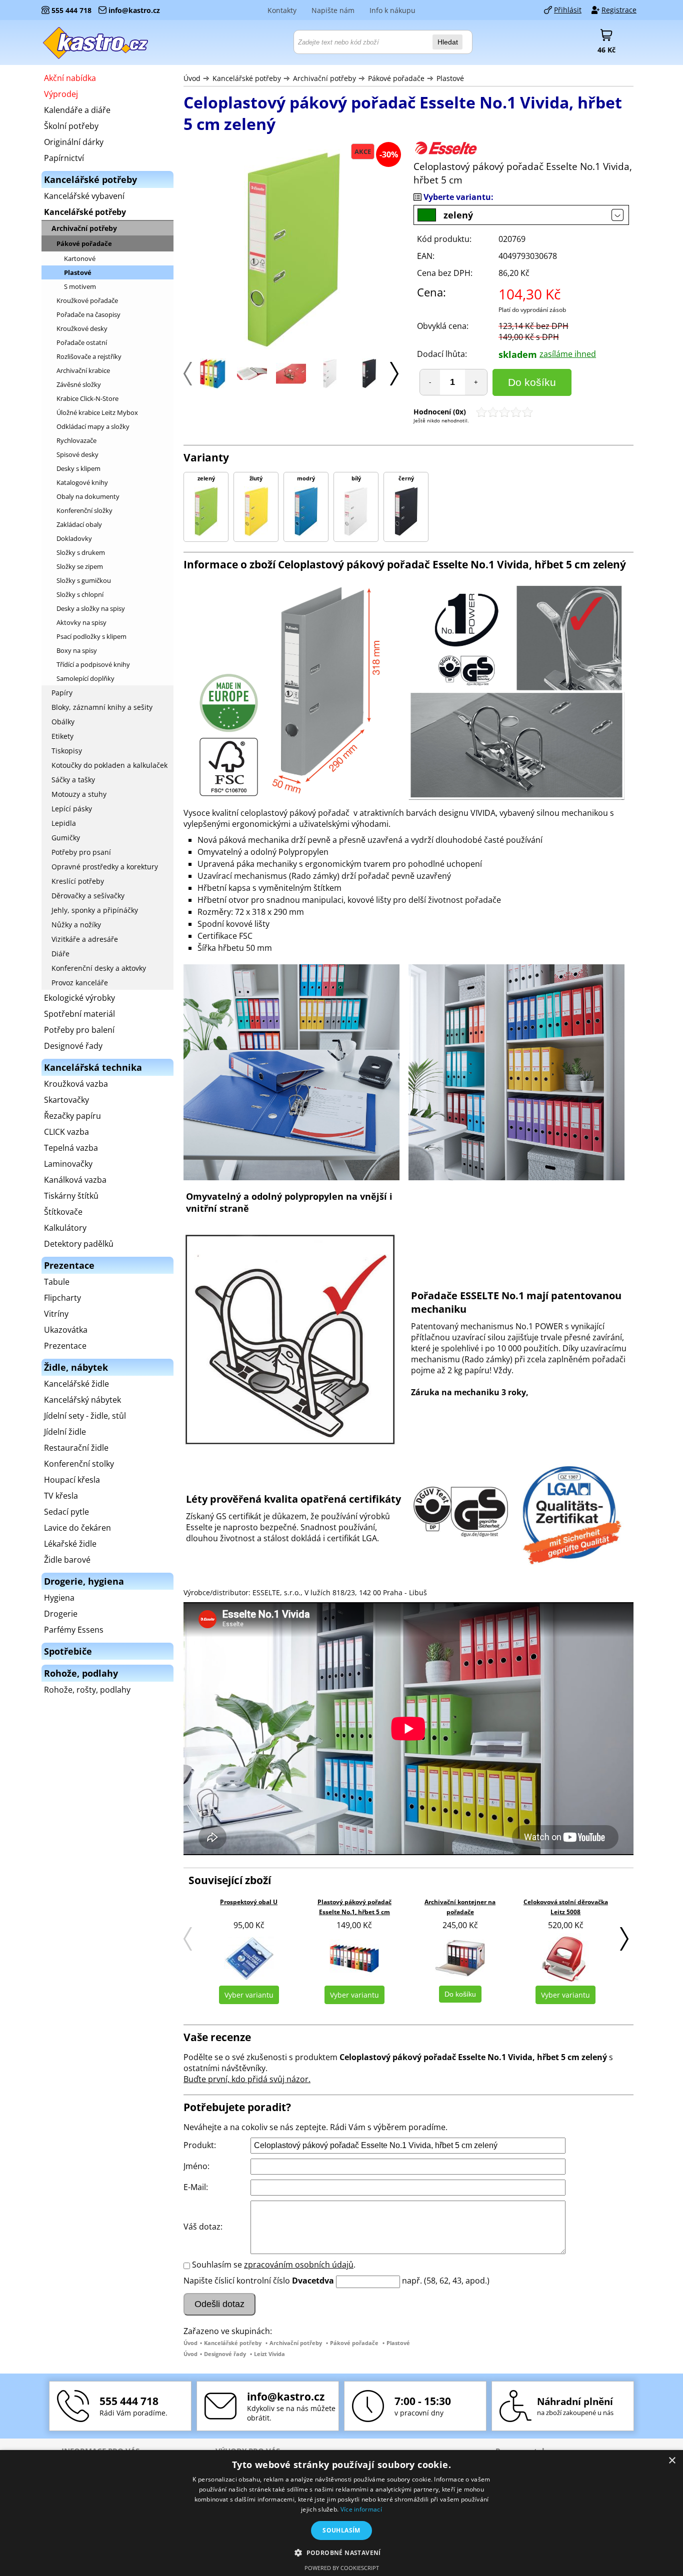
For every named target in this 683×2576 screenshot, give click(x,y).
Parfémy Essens (74, 1630)
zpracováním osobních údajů (299, 2265)
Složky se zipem (80, 566)
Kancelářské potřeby (247, 78)
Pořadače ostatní (82, 342)
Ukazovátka (66, 1330)
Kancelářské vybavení (84, 196)
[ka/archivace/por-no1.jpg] (252, 377)
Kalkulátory (65, 1228)
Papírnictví (64, 158)
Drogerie (61, 1614)
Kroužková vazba (76, 1084)
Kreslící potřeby (78, 881)
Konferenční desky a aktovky (99, 968)
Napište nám (333, 10)
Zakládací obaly (79, 524)
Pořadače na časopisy (88, 314)
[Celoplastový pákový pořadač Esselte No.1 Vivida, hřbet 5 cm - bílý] (330, 385)
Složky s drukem (81, 552)
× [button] (672, 2461)
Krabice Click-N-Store (87, 398)
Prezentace (65, 1346)
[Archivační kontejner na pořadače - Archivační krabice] (460, 1958)
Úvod (192, 78)
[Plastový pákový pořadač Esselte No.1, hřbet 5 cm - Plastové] (354, 1958)
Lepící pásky (72, 809)
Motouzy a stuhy (79, 794)
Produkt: (200, 2145)
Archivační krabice (83, 370)
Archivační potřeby (324, 78)
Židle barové (67, 1560)
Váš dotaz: (203, 2227)
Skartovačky (66, 1100)
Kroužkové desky (82, 328)
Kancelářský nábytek (82, 1400)
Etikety (62, 736)
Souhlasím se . (274, 2265)
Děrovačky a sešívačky (88, 896)
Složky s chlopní (80, 594)
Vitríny (56, 1314)
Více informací (361, 2509)
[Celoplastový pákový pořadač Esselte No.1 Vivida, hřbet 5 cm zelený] (293, 251)
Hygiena (59, 1598)
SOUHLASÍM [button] (341, 2530)
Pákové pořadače (397, 78)
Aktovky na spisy (81, 622)
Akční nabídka (70, 78)
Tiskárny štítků (71, 1196)
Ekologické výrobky (79, 998)
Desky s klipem (78, 468)
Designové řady (225, 2354)
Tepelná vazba (71, 1148)
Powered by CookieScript (342, 2568)
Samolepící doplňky (85, 678)
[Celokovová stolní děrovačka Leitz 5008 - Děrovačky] (565, 1958)
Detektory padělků (79, 1244)
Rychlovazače (76, 440)
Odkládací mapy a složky (93, 426)
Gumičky (66, 838)
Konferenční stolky (79, 1464)
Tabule (57, 1282)
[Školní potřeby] (96, 42)
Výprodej (61, 94)
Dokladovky (74, 538)
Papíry (62, 693)
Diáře (60, 954)
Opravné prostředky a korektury (105, 867)
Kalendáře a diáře (77, 110)
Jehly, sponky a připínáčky (95, 910)
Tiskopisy (67, 751)
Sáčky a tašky (73, 780)
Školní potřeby (71, 126)
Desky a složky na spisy (91, 608)
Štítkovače (63, 1212)
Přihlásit (568, 10)
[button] (341, 2552)
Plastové (450, 78)
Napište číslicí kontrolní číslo (237, 2281)
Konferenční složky (84, 510)
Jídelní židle (65, 1432)
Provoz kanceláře (80, 983)
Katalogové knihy (82, 482)
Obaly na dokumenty (88, 496)
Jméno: (196, 2166)
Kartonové (80, 258)
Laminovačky (68, 1164)
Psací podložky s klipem (91, 636)
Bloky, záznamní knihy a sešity (102, 707)
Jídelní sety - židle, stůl (85, 1416)
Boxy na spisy (77, 650)
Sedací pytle (66, 1512)
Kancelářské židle (76, 1384)
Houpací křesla (72, 1480)
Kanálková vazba (75, 1180)
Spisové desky (77, 454)
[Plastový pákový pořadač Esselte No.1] (291, 381)
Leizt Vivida (269, 2354)
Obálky (63, 722)
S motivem (80, 286)
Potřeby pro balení (79, 1030)
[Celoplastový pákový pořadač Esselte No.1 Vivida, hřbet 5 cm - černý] (369, 385)
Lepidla (64, 823)
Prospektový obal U (249, 1902)
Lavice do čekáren (77, 1528)
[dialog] (341, 2513)
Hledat (448, 42)
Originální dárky (74, 142)
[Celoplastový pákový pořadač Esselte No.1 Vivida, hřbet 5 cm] (213, 385)
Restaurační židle (76, 1448)
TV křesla (61, 1496)
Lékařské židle (70, 1544)
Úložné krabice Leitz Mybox (97, 412)
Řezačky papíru (72, 1116)
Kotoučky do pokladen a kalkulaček (109, 765)
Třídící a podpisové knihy (93, 664)
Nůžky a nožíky (76, 925)
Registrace (619, 10)
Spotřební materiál (79, 1014)
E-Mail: (196, 2187)
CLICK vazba (66, 1132)
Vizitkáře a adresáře (85, 939)
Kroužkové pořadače (87, 300)
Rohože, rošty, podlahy (87, 1690)
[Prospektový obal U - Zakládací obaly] (249, 1958)
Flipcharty (62, 1298)
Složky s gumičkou (84, 580)
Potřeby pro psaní (81, 852)
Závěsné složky (79, 384)
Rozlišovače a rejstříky (89, 356)
